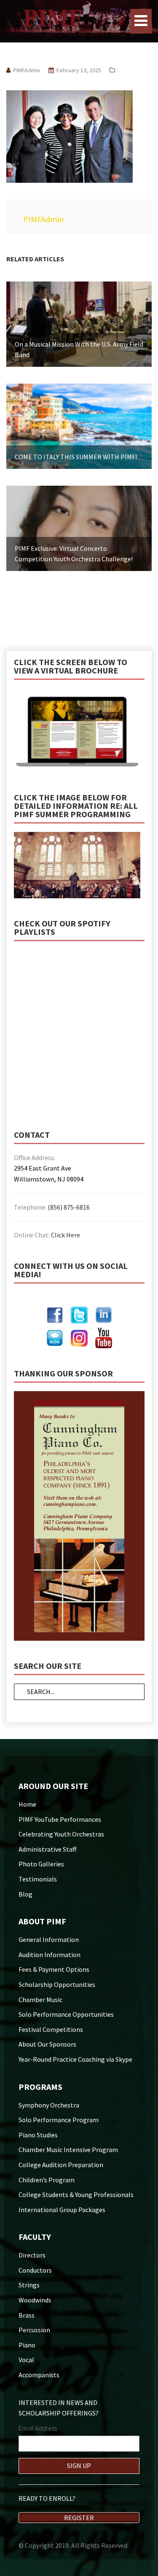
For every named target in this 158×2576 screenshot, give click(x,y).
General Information (49, 1939)
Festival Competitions (51, 2029)
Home (27, 1804)
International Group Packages (62, 2210)
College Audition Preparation (61, 2165)
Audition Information (50, 1955)
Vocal (26, 2360)
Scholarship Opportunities (57, 1984)
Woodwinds (35, 2300)
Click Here (66, 1235)
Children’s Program (47, 2180)
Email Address (38, 2428)
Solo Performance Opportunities (66, 2014)
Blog (25, 1894)
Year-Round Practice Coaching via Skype (75, 2059)
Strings (29, 2285)
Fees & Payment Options (54, 1969)
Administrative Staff (47, 1849)
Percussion (34, 2330)
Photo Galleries (41, 1864)
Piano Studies (38, 2135)
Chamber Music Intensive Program (68, 2150)
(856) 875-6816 (69, 1207)
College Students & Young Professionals (76, 2194)
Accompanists (39, 2375)
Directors (32, 2255)
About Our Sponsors (47, 2044)
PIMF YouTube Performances (60, 1819)
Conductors (35, 2270)
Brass (27, 2315)
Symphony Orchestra (49, 2105)
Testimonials (38, 1879)
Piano (27, 2345)
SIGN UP (79, 2465)
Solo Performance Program (59, 2120)
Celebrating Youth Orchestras (61, 1834)
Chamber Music (40, 2000)
